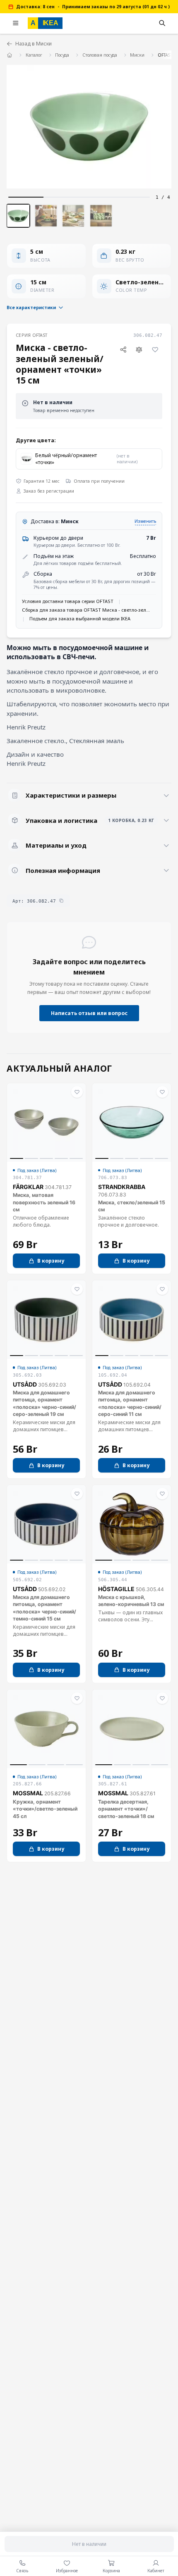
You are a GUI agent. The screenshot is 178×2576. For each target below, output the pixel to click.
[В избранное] (155, 349)
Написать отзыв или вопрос (89, 1013)
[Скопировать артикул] (61, 901)
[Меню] (16, 23)
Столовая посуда (100, 55)
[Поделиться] (123, 349)
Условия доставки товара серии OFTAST (68, 601)
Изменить (145, 521)
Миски (137, 55)
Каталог (34, 55)
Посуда (62, 55)
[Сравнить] (139, 349)
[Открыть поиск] (162, 23)
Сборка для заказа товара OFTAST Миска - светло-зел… (86, 610)
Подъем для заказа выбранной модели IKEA (80, 618)
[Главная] (10, 55)
